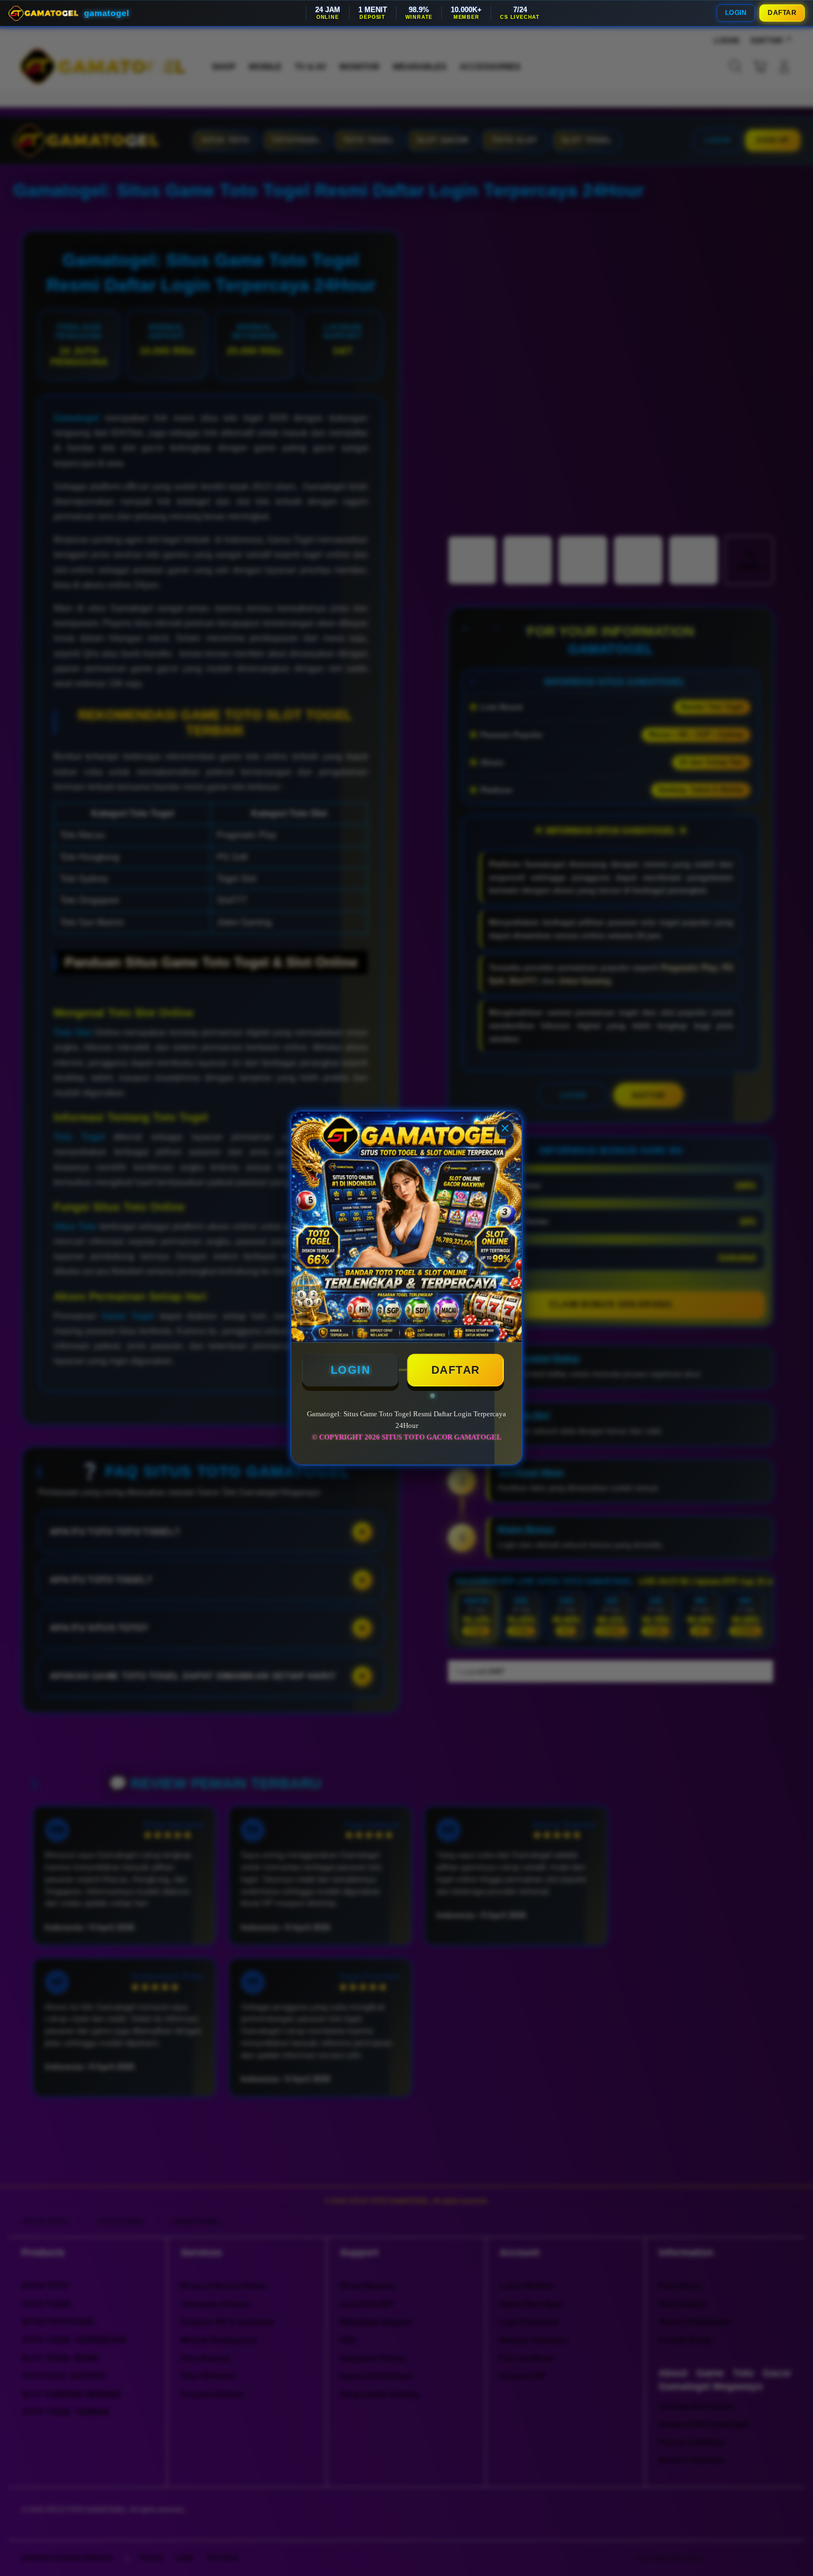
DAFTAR (782, 13)
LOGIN (736, 13)
